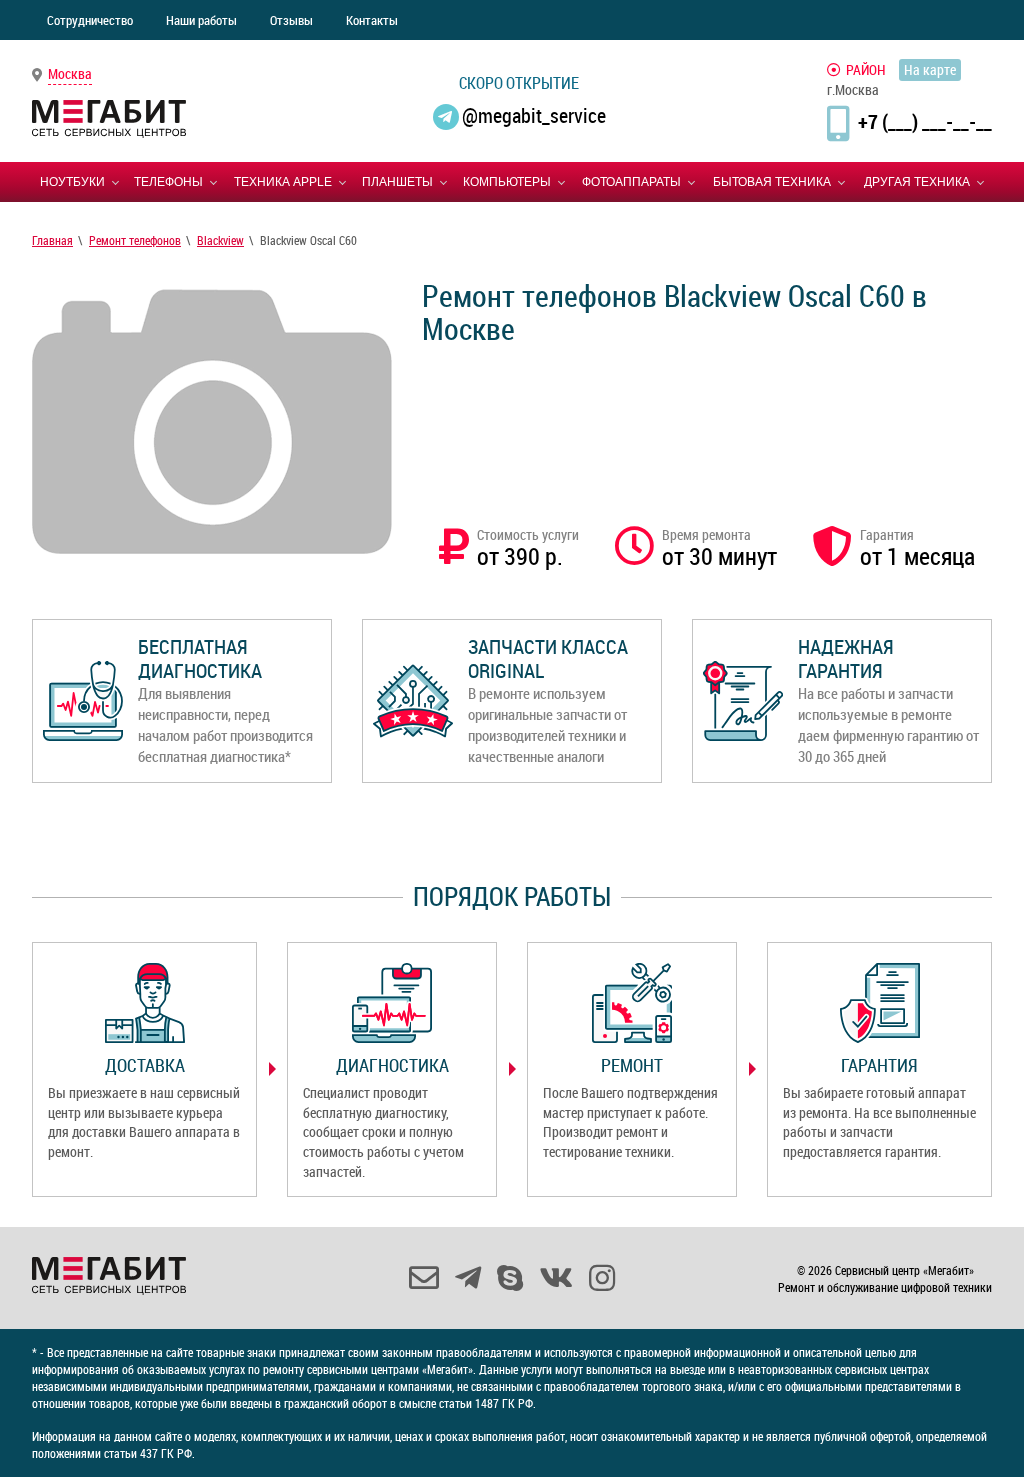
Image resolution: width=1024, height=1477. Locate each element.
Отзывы (291, 20)
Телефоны (168, 182)
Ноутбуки (72, 182)
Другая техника (917, 182)
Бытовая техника (772, 182)
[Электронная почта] (424, 1278)
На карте (930, 69)
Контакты (372, 20)
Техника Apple (283, 182)
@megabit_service (534, 115)
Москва (70, 73)
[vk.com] (556, 1278)
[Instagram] (602, 1278)
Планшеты (397, 182)
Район (866, 69)
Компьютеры (507, 182)
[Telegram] (468, 1278)
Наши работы (201, 20)
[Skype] (510, 1278)
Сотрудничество (90, 20)
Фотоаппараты (631, 182)
